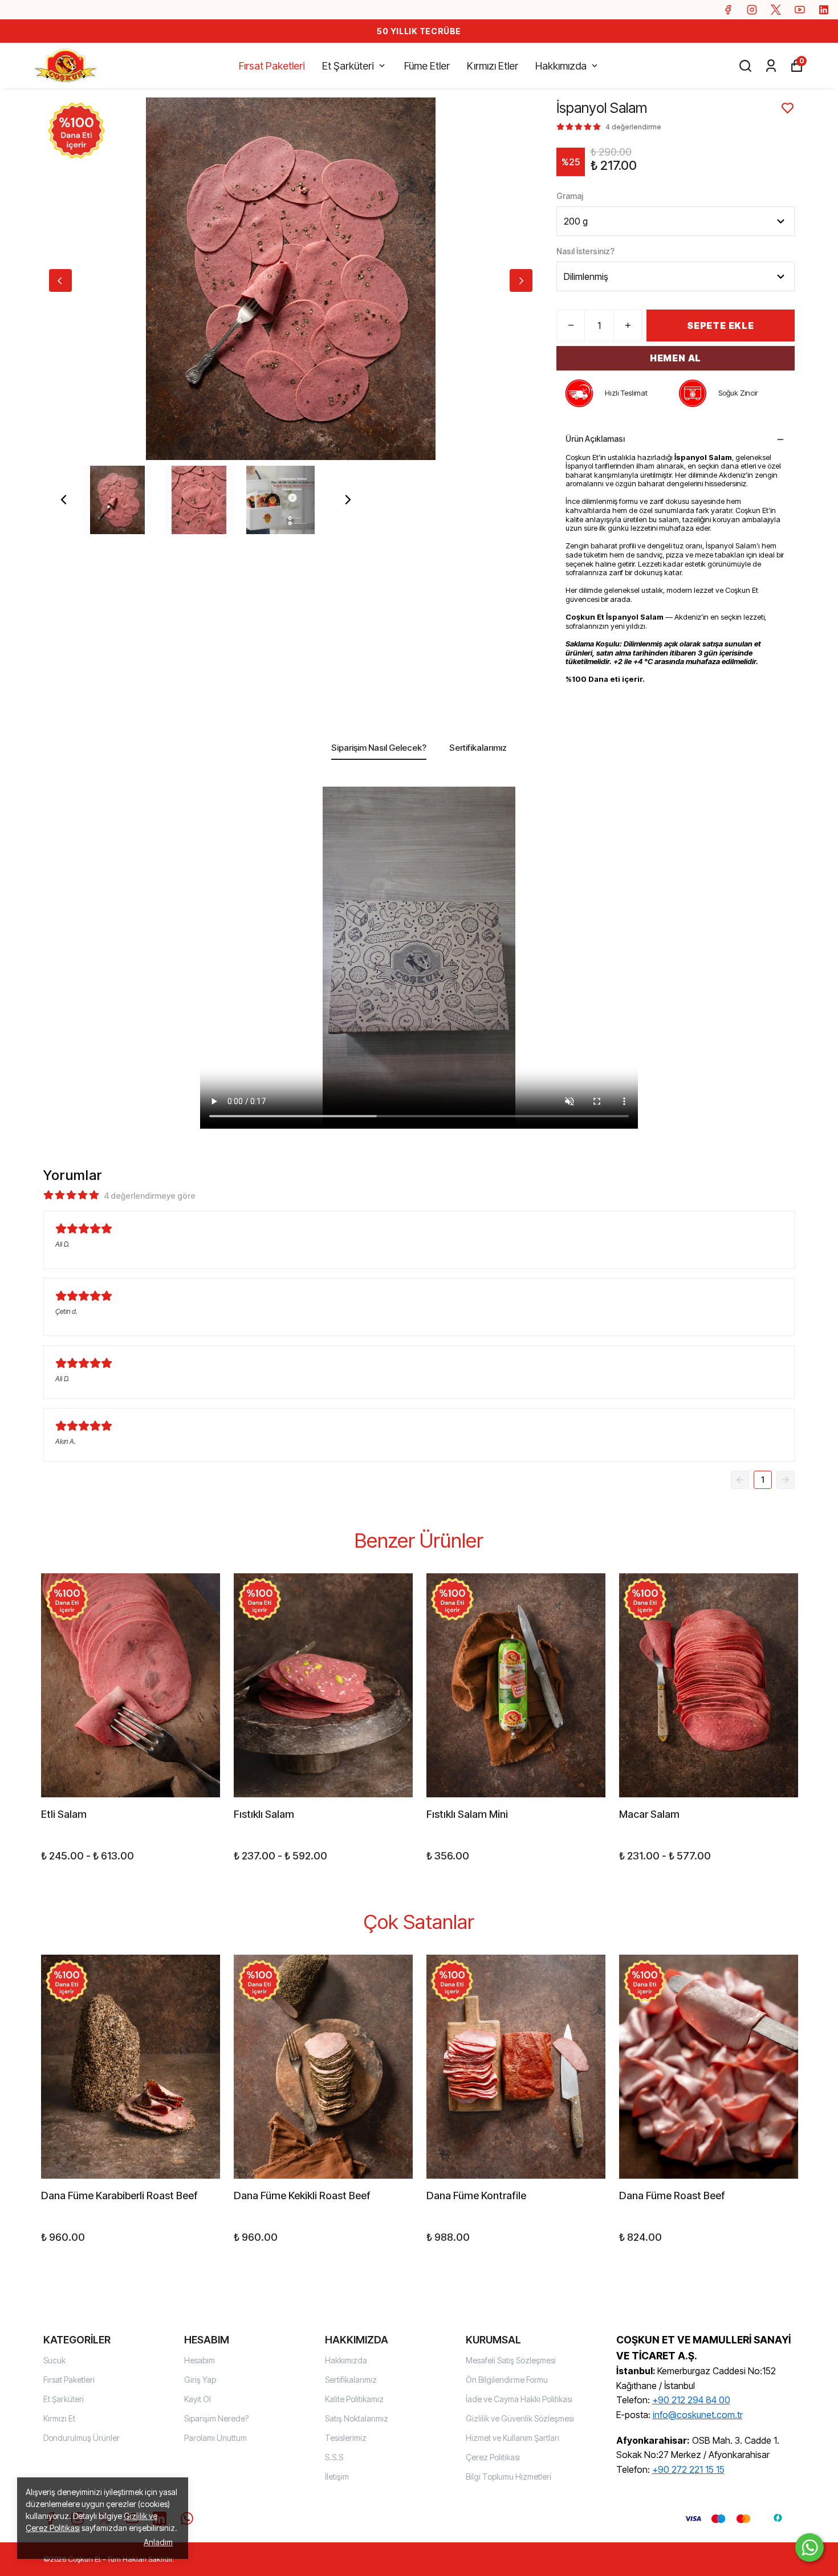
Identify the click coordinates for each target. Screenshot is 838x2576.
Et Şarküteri (348, 66)
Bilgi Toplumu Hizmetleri (509, 2477)
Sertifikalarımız (351, 2380)
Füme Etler (427, 66)
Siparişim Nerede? (216, 2418)
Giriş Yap (200, 2380)
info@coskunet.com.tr (698, 2415)
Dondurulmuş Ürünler (82, 2438)
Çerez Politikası (493, 2457)
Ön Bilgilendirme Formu (507, 2380)
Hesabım (200, 2360)
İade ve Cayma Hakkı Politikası (519, 2399)
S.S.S (334, 2457)
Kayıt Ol (198, 2399)
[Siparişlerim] (771, 66)
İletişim (337, 2477)
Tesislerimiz (346, 2438)
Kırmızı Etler (493, 66)
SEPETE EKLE (721, 325)
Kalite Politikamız (354, 2399)
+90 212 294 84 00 (691, 2400)
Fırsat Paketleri (272, 66)
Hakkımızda (561, 66)
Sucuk (54, 2360)
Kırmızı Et (59, 2418)
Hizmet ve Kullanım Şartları (512, 2438)
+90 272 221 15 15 (688, 2469)
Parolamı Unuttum (215, 2438)
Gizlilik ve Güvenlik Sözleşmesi (520, 2418)
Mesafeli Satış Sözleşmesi (511, 2360)
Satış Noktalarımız (357, 2418)
